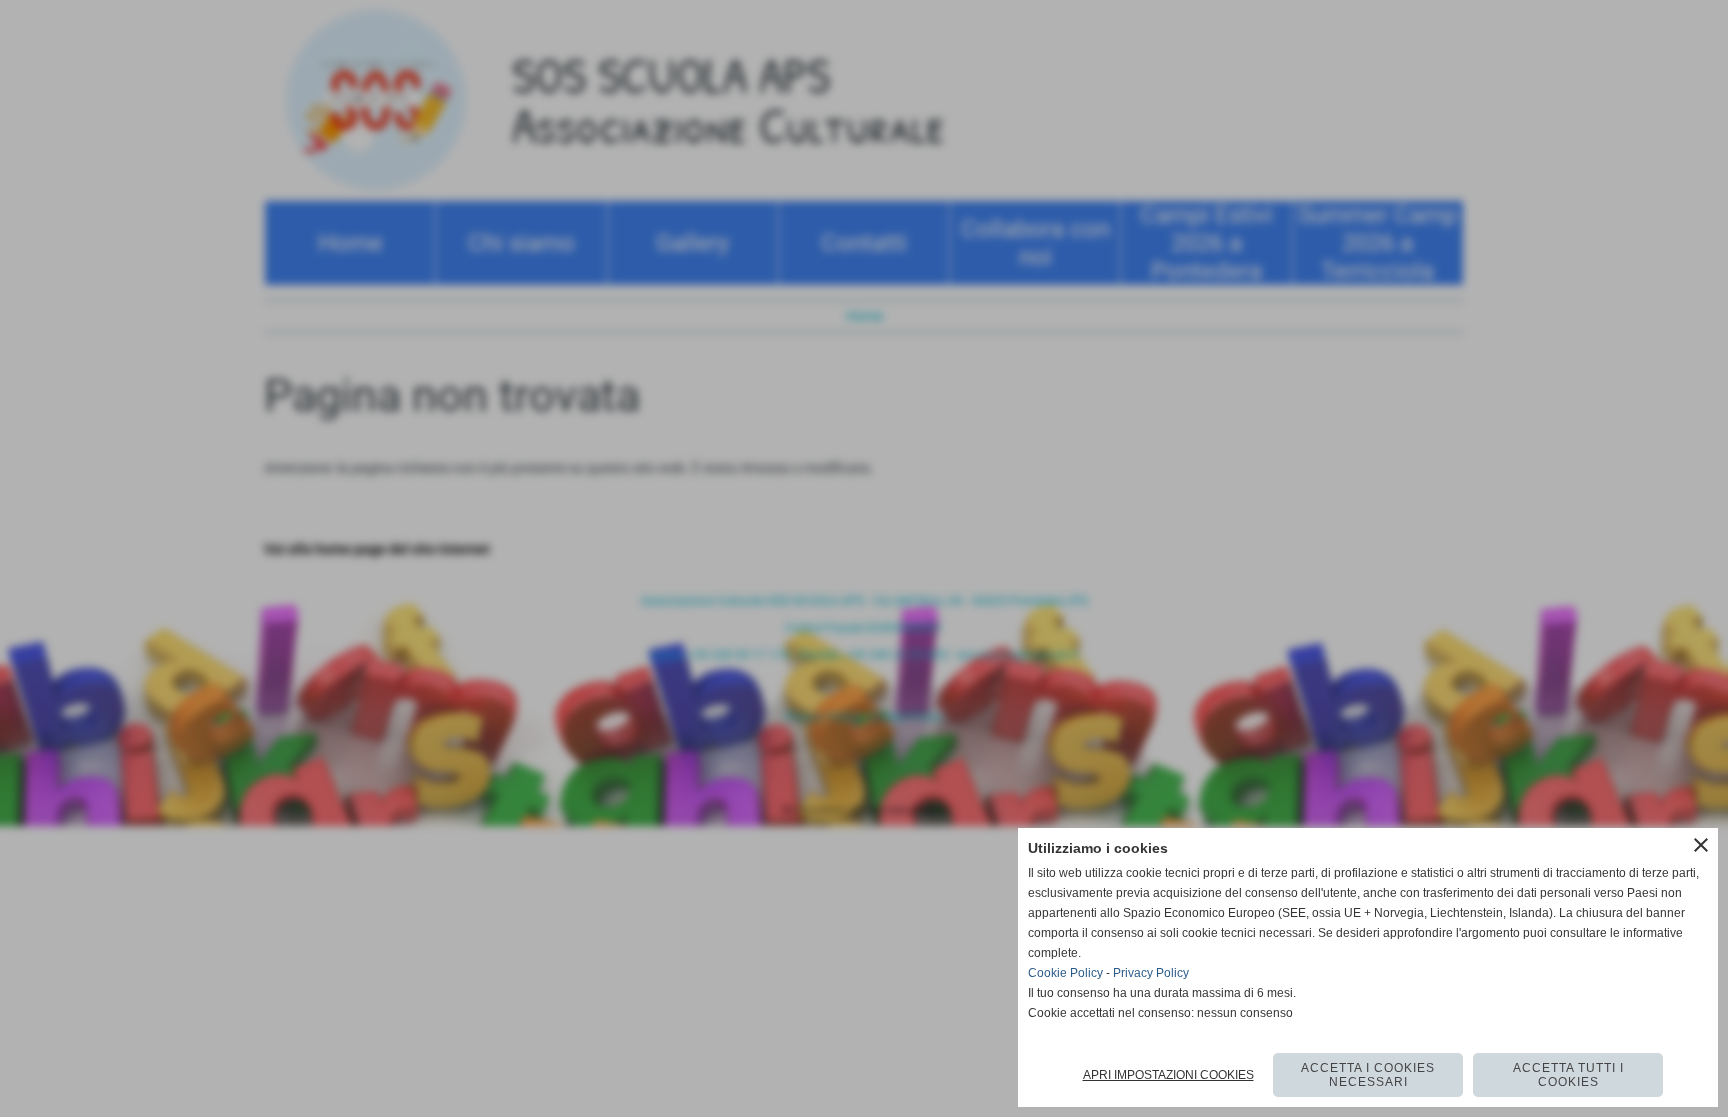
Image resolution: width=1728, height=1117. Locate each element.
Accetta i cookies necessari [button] (1368, 1075)
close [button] (1701, 845)
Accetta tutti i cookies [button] (1568, 1075)
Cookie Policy (1065, 973)
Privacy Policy (1151, 973)
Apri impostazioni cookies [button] (1168, 1075)
